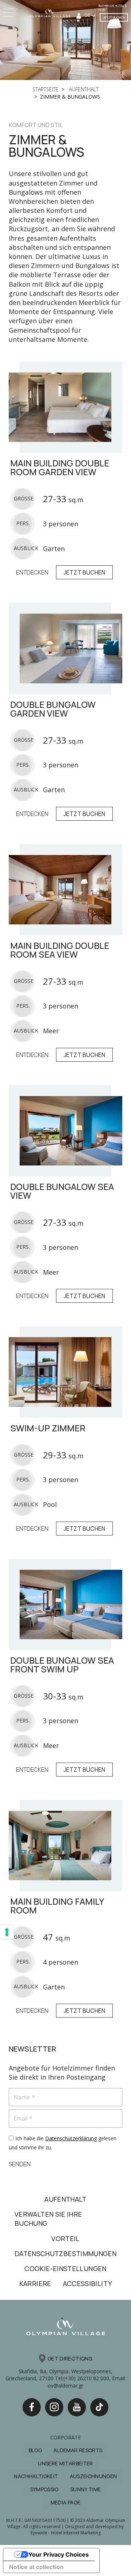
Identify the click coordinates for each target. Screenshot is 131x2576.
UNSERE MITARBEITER (65, 2463)
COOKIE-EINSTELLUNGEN (65, 2268)
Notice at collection (36, 2567)
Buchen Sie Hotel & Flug (113, 8)
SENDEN (20, 2164)
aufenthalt (83, 89)
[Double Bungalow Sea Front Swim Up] (65, 1604)
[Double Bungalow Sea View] (65, 1131)
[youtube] (77, 2407)
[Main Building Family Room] (65, 1846)
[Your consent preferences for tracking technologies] (7, 1932)
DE (88, 15)
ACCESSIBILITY (88, 2283)
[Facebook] (32, 2407)
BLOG (35, 2450)
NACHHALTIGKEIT (36, 2476)
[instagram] (54, 2407)
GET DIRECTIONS (70, 2359)
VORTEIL (65, 2239)
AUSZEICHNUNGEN (94, 2476)
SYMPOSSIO (44, 2489)
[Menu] (9, 13)
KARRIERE (35, 2283)
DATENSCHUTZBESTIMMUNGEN (65, 2253)
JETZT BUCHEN (114, 17)
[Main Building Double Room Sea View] (65, 890)
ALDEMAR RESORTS (78, 2450)
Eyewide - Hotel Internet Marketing (66, 2533)
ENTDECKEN (32, 572)
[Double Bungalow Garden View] (65, 648)
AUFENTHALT (65, 2199)
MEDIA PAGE (66, 2502)
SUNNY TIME (86, 2489)
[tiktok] (99, 2407)
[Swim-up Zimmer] (65, 1372)
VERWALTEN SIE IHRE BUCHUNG (48, 2219)
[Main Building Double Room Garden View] (65, 407)
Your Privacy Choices (59, 2554)
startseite (45, 89)
